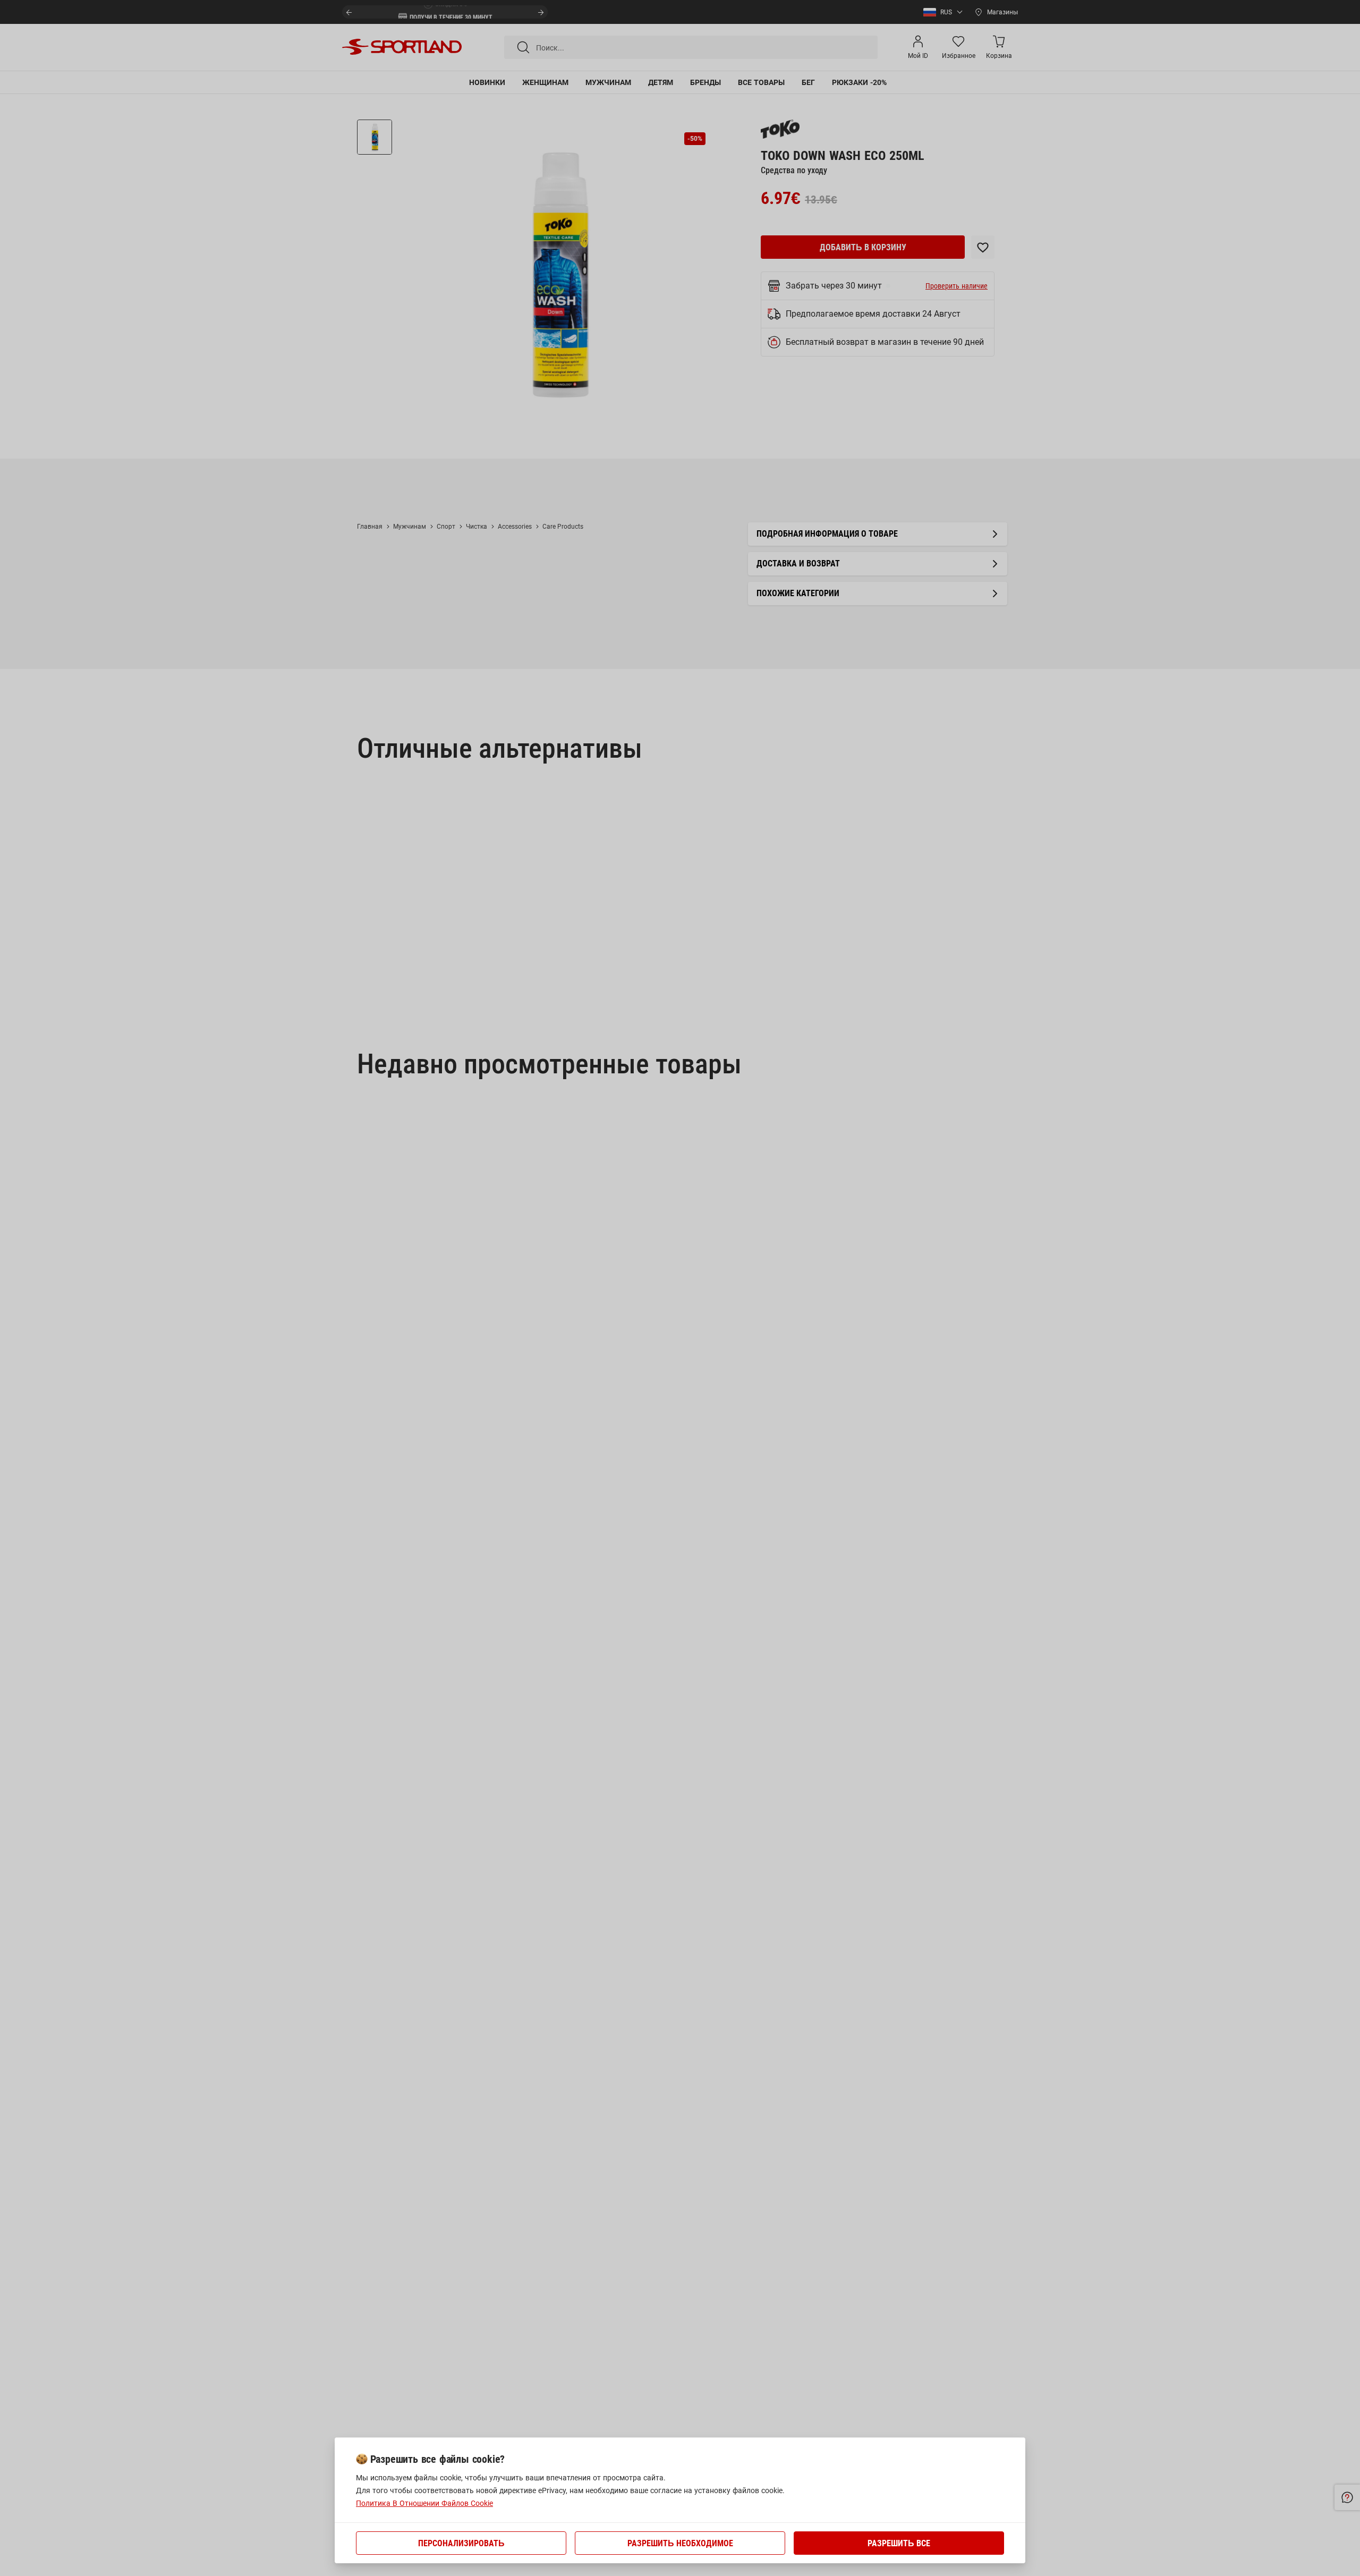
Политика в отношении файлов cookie (424, 2503)
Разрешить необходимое (680, 2543)
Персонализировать (461, 2543)
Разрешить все (899, 2543)
